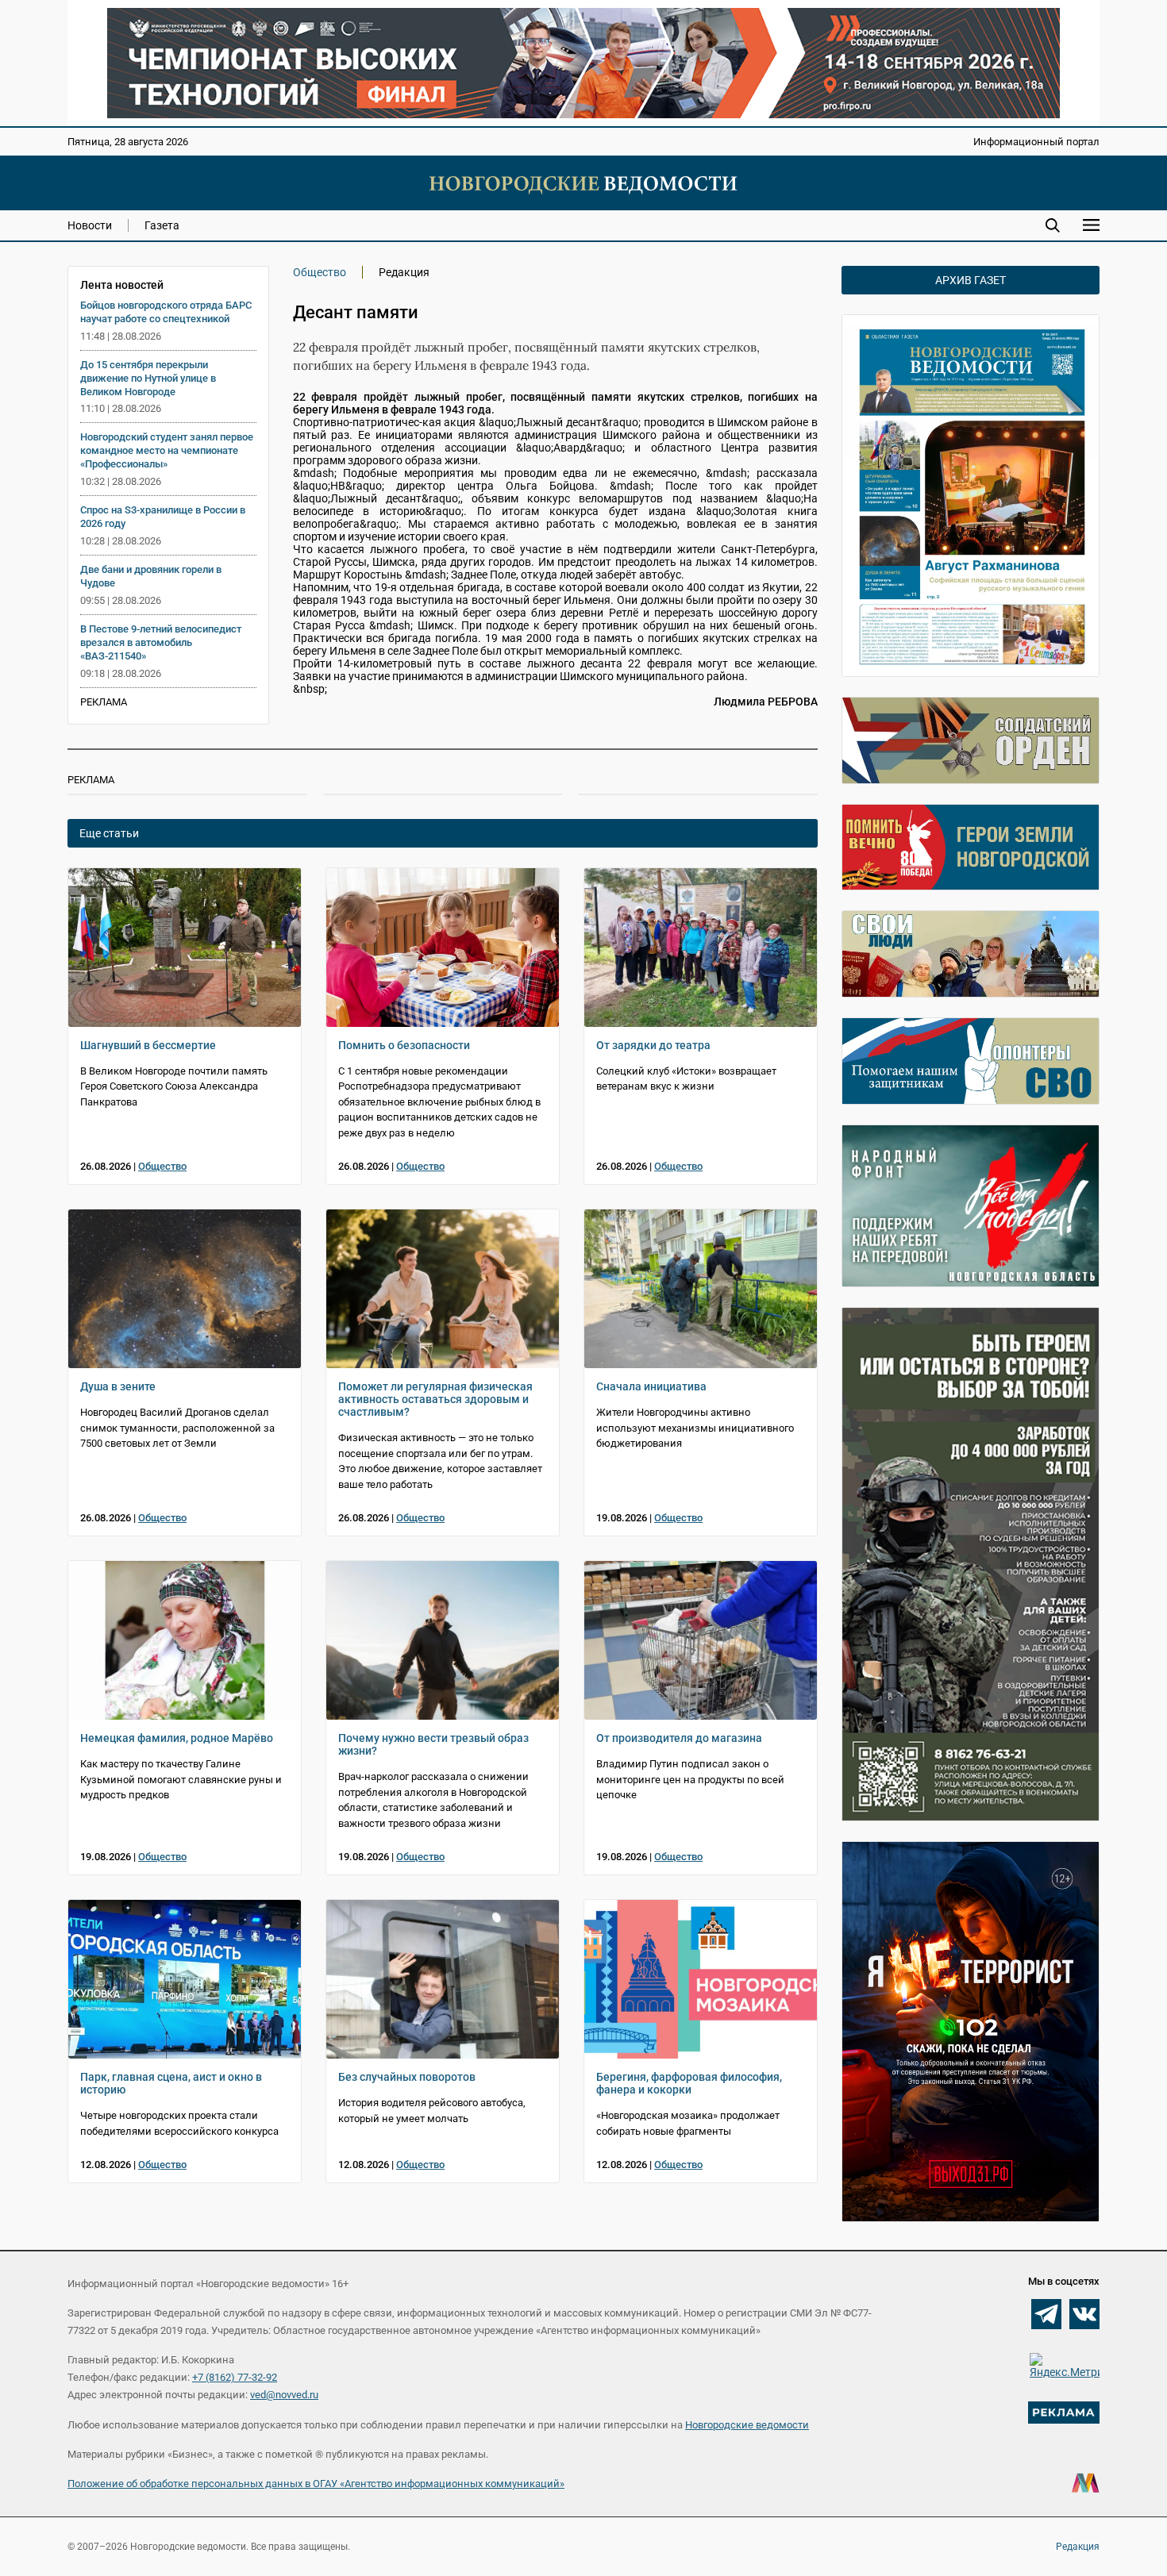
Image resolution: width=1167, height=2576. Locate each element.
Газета (162, 225)
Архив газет (971, 280)
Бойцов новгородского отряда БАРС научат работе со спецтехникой (166, 312)
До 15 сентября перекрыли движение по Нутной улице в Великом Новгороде (148, 378)
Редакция (1078, 2547)
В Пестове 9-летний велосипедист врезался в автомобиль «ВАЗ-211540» (161, 642)
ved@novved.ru (284, 2395)
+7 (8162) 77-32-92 (235, 2377)
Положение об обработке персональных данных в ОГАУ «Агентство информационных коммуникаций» (316, 2484)
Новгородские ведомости (747, 2425)
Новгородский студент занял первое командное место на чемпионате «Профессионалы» (167, 450)
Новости (90, 225)
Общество (320, 272)
